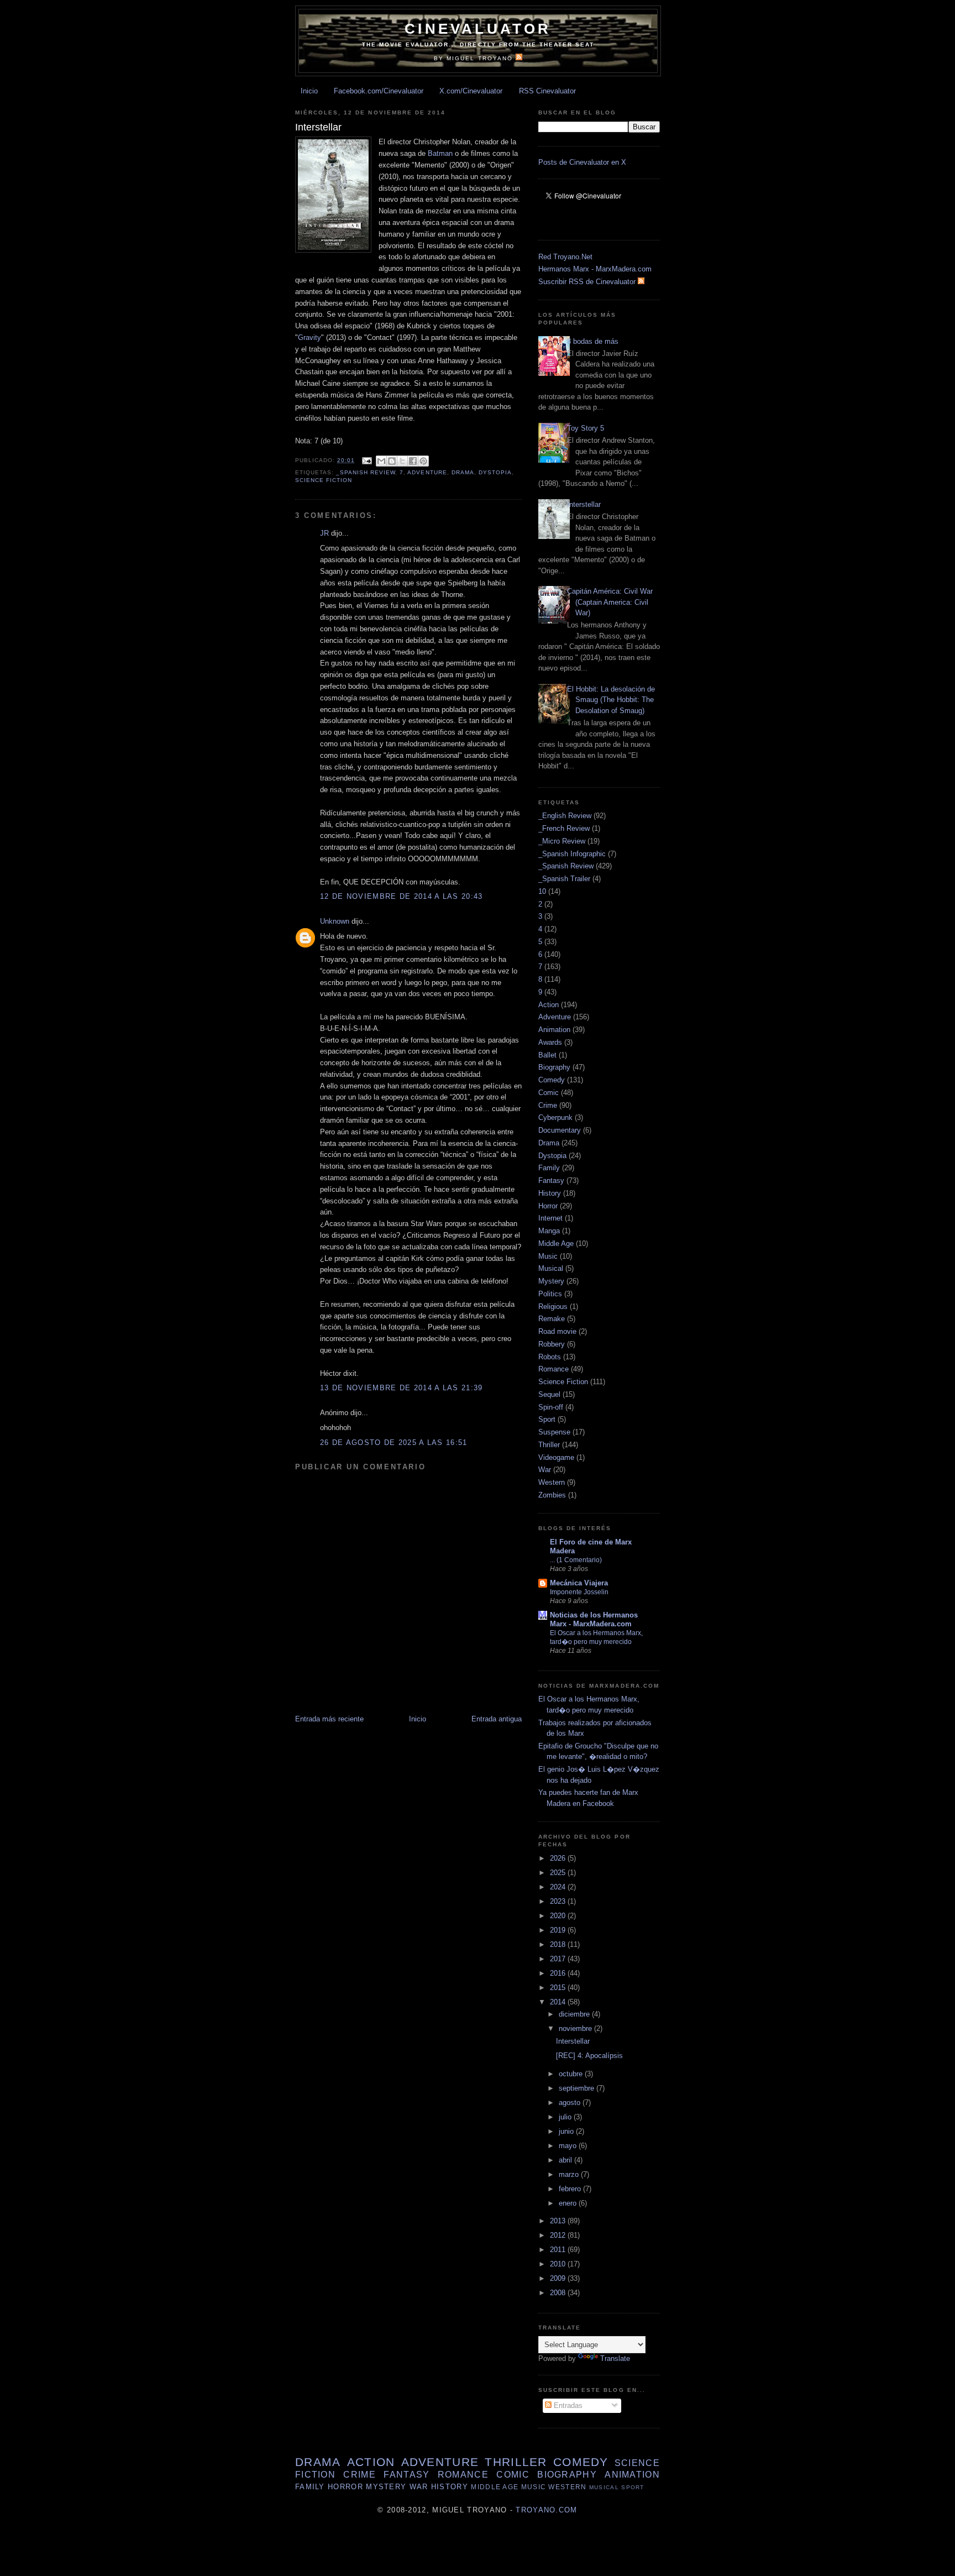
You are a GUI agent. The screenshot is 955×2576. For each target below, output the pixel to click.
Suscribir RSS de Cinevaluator (588, 282)
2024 (559, 1887)
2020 (559, 1916)
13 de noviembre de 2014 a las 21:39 (402, 1388)
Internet (550, 1218)
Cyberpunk (555, 1117)
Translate (615, 2358)
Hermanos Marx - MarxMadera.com (595, 269)
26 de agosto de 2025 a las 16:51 (394, 1443)
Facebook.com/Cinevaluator (379, 91)
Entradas (567, 2405)
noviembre (576, 2028)
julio (566, 2117)
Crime (548, 1105)
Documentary (560, 1130)
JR (324, 533)
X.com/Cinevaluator (471, 91)
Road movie (557, 1331)
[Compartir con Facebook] (413, 461)
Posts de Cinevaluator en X (582, 162)
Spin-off (551, 1407)
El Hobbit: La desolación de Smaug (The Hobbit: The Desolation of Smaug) (611, 700)
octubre (572, 2074)
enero (569, 2203)
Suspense (554, 1432)
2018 (559, 1944)
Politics (550, 1294)
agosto (571, 2103)
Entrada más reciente (329, 1719)
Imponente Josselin (579, 1592)
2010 (559, 2264)
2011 (559, 2250)
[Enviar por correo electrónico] (381, 461)
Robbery (552, 1344)
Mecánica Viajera (579, 1583)
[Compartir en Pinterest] (423, 461)
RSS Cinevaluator (547, 91)
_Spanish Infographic (572, 854)
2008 (559, 2293)
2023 (559, 1901)
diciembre (575, 2014)
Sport (547, 1419)
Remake (552, 1319)
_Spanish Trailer (564, 879)
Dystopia (495, 472)
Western (552, 1482)
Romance (553, 1369)
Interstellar (584, 504)
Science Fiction (324, 480)
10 (542, 891)
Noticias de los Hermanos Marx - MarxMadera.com (594, 1619)
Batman (440, 153)
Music (548, 1256)
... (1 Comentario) (576, 1560)
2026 (559, 1858)
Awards (550, 1042)
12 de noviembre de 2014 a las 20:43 (402, 896)
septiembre (578, 2088)
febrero (571, 2189)
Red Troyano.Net (565, 257)
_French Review (564, 828)
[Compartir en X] (402, 461)
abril (566, 2160)
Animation (554, 1030)
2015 (559, 1988)
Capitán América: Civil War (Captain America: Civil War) (610, 602)
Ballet (547, 1055)
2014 (559, 2002)
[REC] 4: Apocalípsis (589, 2056)
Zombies (552, 1495)
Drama (463, 472)
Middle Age (556, 1244)
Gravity (309, 337)
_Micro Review (562, 841)
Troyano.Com (546, 2510)
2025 (559, 1873)
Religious (553, 1307)
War (545, 1470)
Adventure (427, 472)
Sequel (549, 1394)
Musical (551, 1268)
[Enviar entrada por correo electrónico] (367, 460)
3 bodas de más (593, 341)
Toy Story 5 (586, 428)
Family (549, 1168)
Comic (549, 1093)
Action (549, 1005)
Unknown (335, 921)
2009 (559, 2278)
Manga (549, 1231)
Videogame (556, 1457)
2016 (559, 1973)
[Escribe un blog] (392, 461)
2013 (559, 2221)
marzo (570, 2174)
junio (567, 2131)
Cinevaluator (478, 29)
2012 (559, 2235)
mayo (569, 2146)
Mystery (551, 1281)
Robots (550, 1357)
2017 (559, 1959)
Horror (548, 1206)
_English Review (565, 816)
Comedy (552, 1080)
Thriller (549, 1445)
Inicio (309, 91)
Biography (554, 1067)
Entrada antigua (497, 1719)
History (550, 1193)
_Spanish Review (366, 472)
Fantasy (551, 1180)
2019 (559, 1930)
